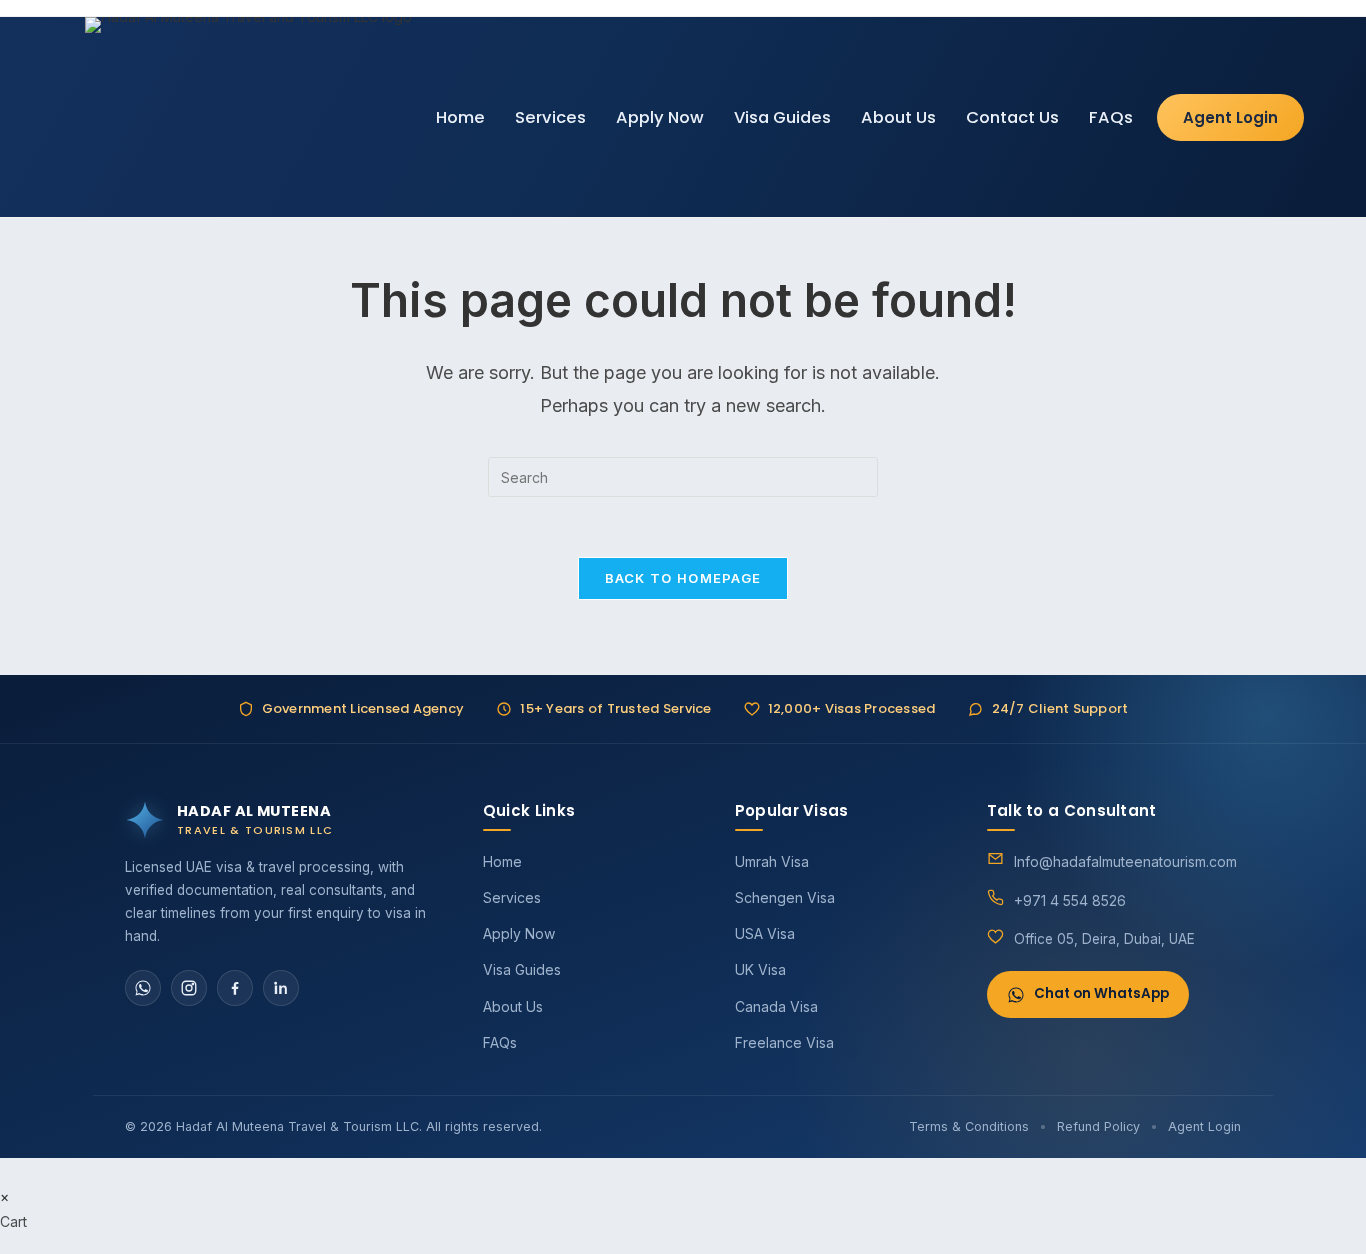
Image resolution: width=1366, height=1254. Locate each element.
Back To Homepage (683, 578)
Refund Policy (1098, 1126)
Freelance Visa (784, 1042)
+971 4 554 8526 (1070, 900)
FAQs (1111, 117)
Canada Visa (776, 1006)
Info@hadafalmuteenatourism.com (1125, 861)
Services (550, 117)
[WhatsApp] (143, 988)
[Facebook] (235, 988)
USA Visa (765, 933)
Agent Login (1230, 117)
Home (460, 117)
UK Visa (760, 969)
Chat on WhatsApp (1101, 993)
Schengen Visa (785, 897)
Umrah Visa (772, 861)
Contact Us (1012, 117)
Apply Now (660, 117)
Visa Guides (782, 117)
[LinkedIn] (281, 988)
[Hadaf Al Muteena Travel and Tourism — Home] (248, 117)
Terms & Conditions (969, 1126)
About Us (898, 117)
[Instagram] (189, 988)
